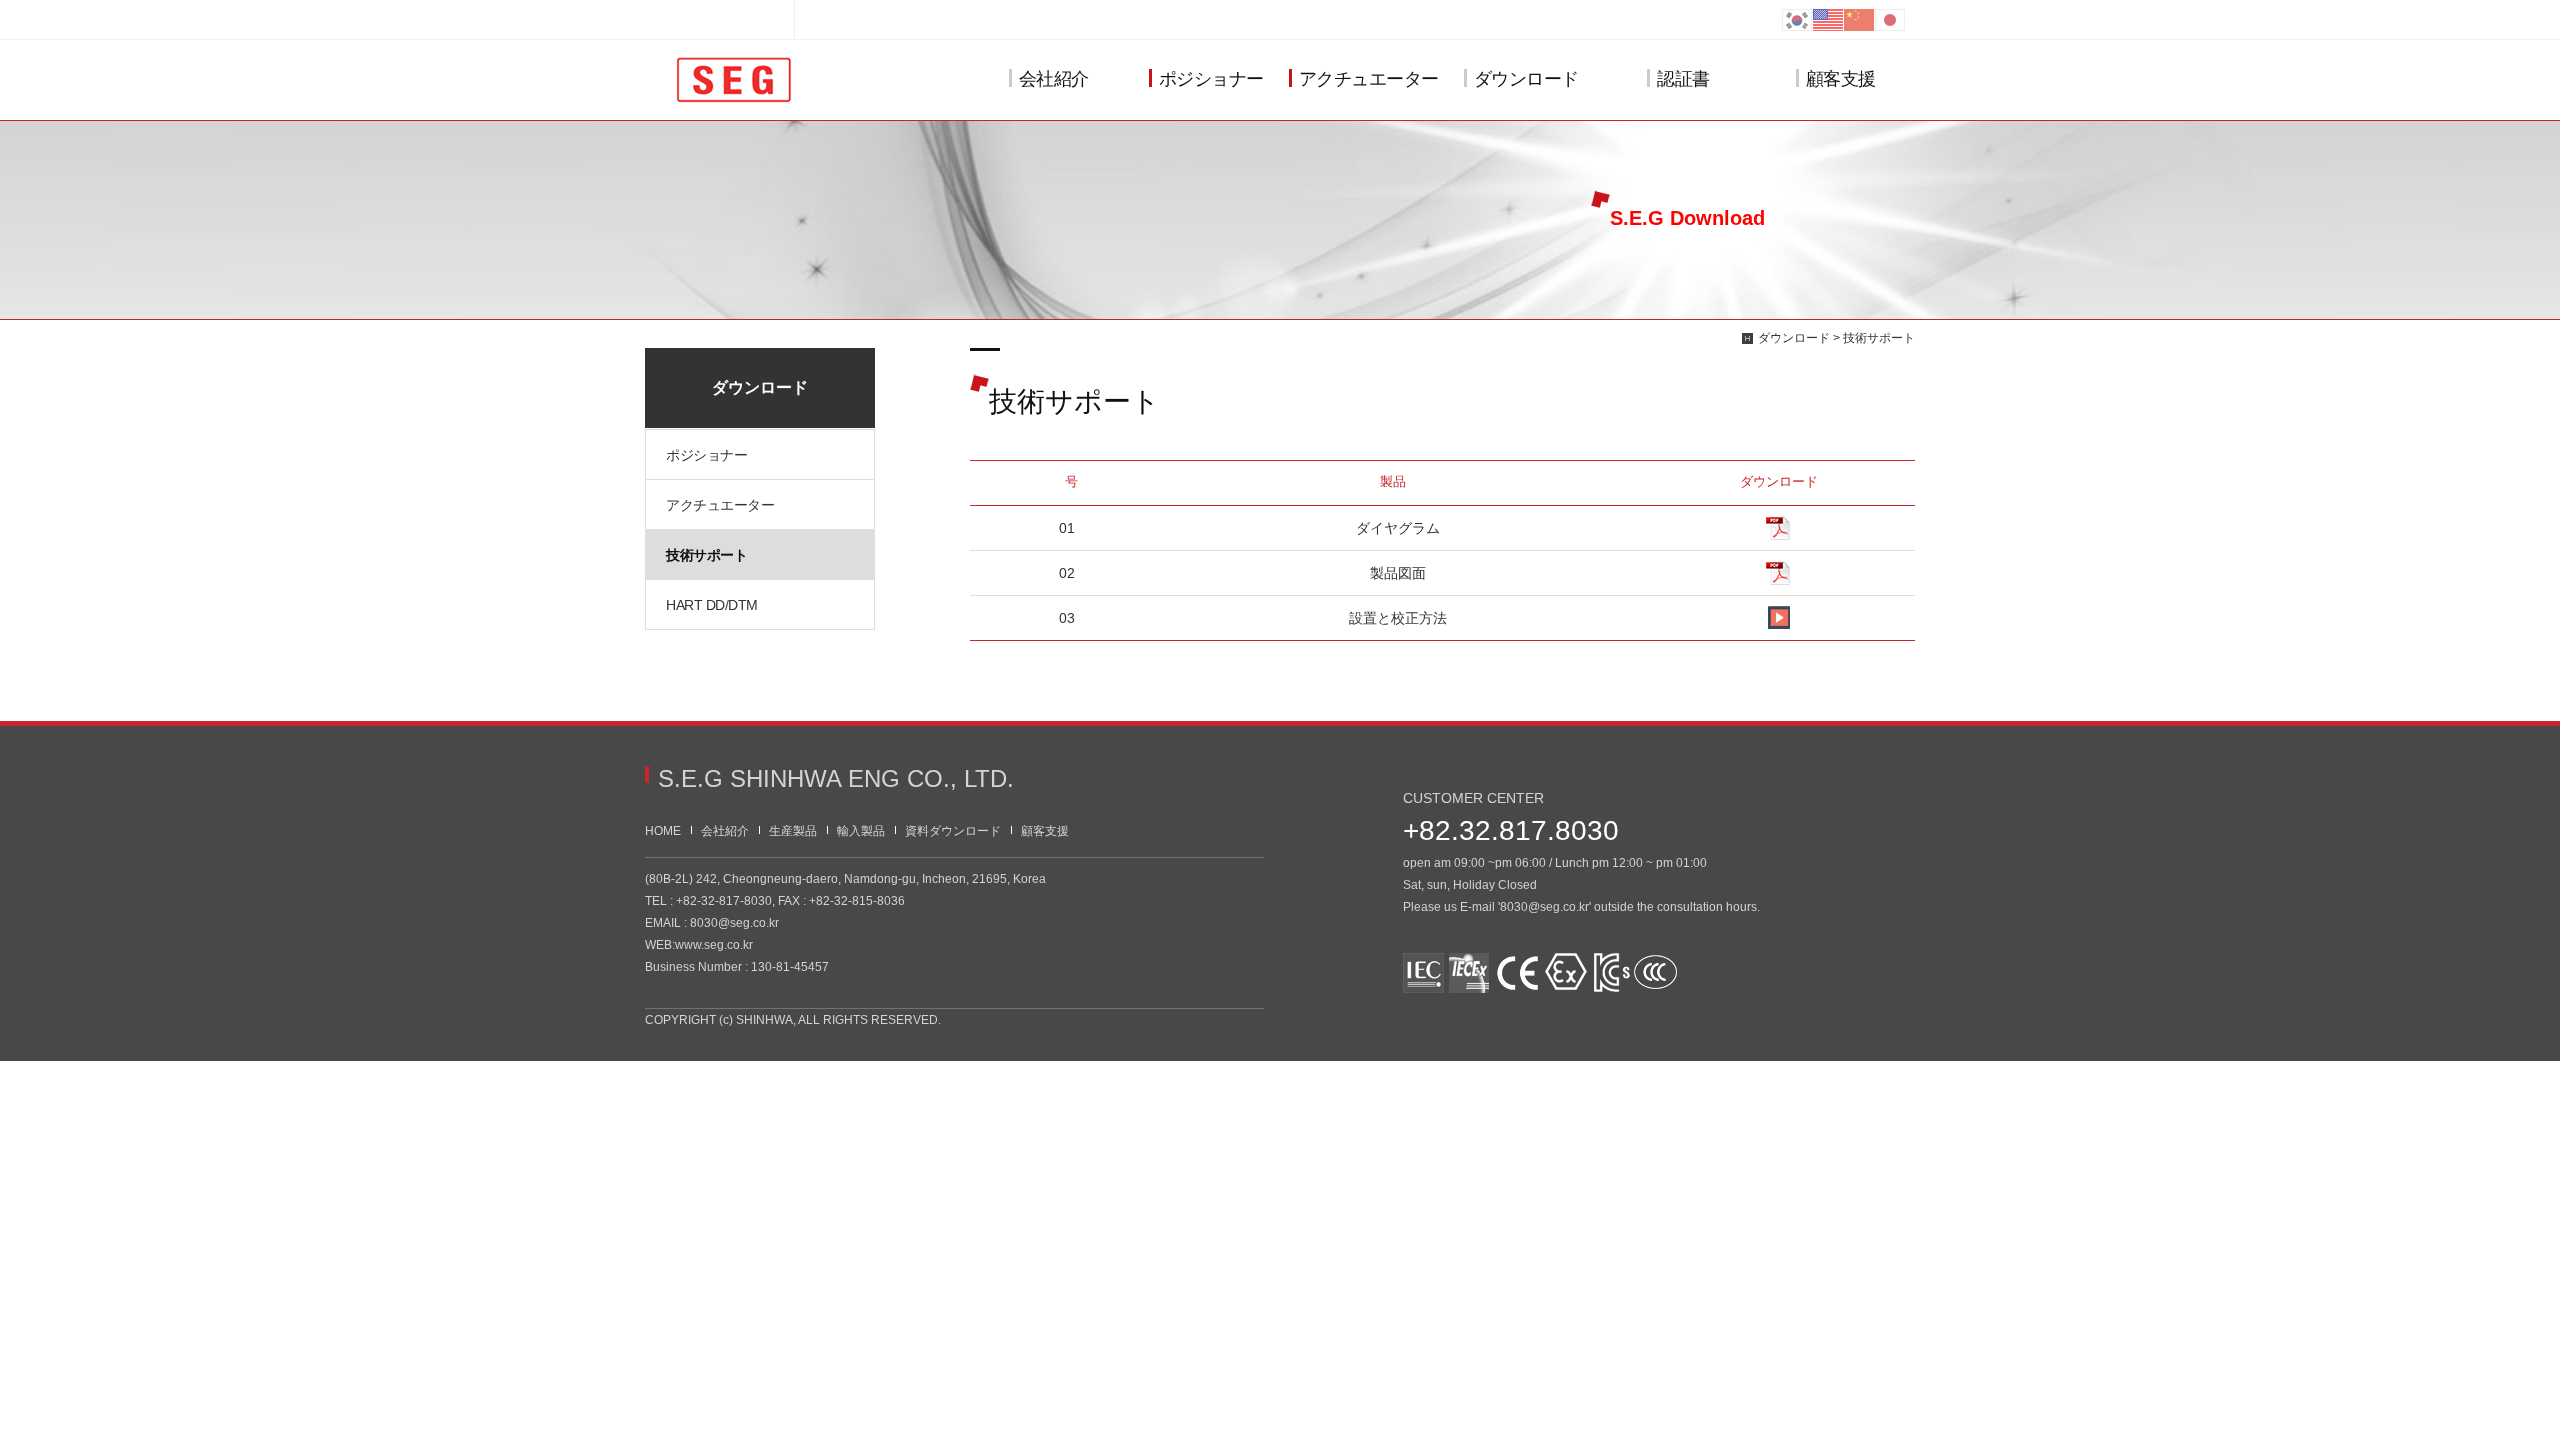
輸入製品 (861, 830)
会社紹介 (1054, 79)
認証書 (1683, 79)
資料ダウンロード (953, 830)
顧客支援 (1841, 79)
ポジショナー (1211, 79)
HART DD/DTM (712, 605)
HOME (663, 830)
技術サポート (706, 555)
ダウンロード (1526, 79)
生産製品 (793, 830)
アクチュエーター (1369, 79)
